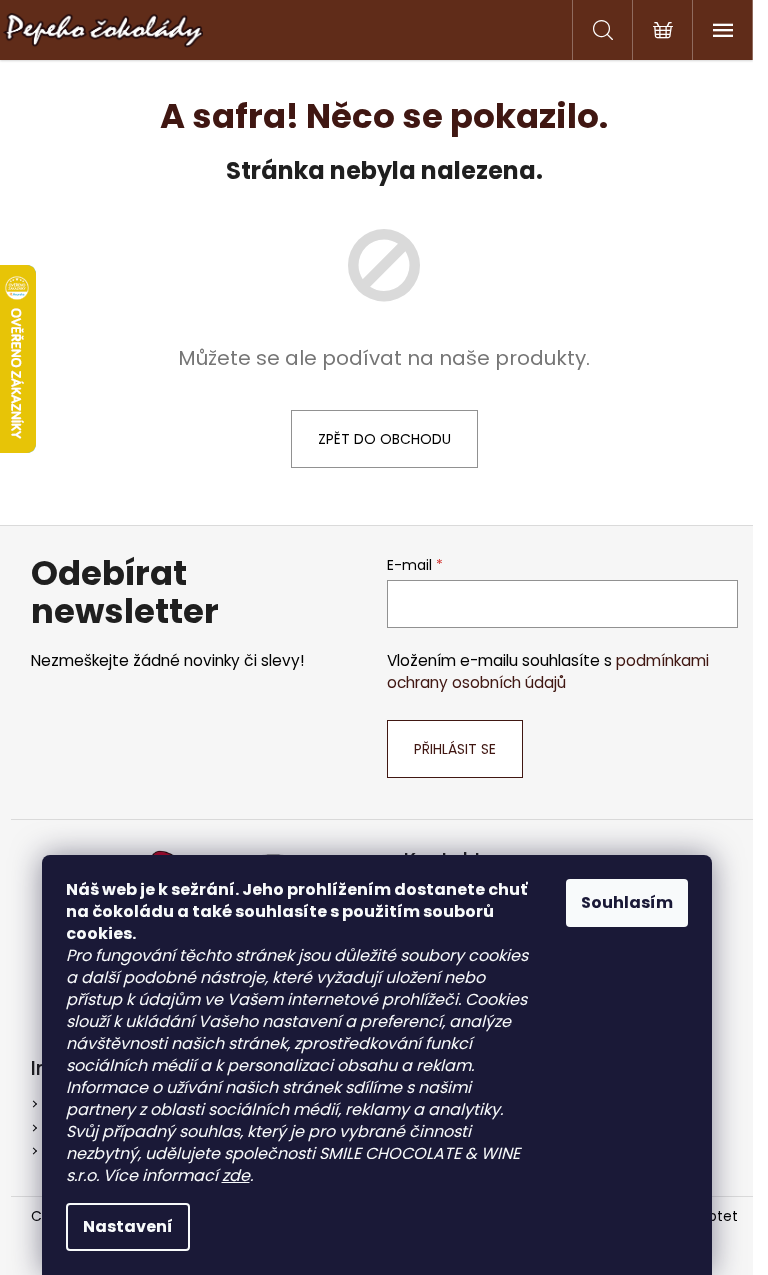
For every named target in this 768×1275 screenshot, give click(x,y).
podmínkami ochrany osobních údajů (548, 671)
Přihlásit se (455, 749)
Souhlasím (627, 902)
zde (236, 1175)
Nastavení (128, 1226)
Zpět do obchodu (384, 439)
